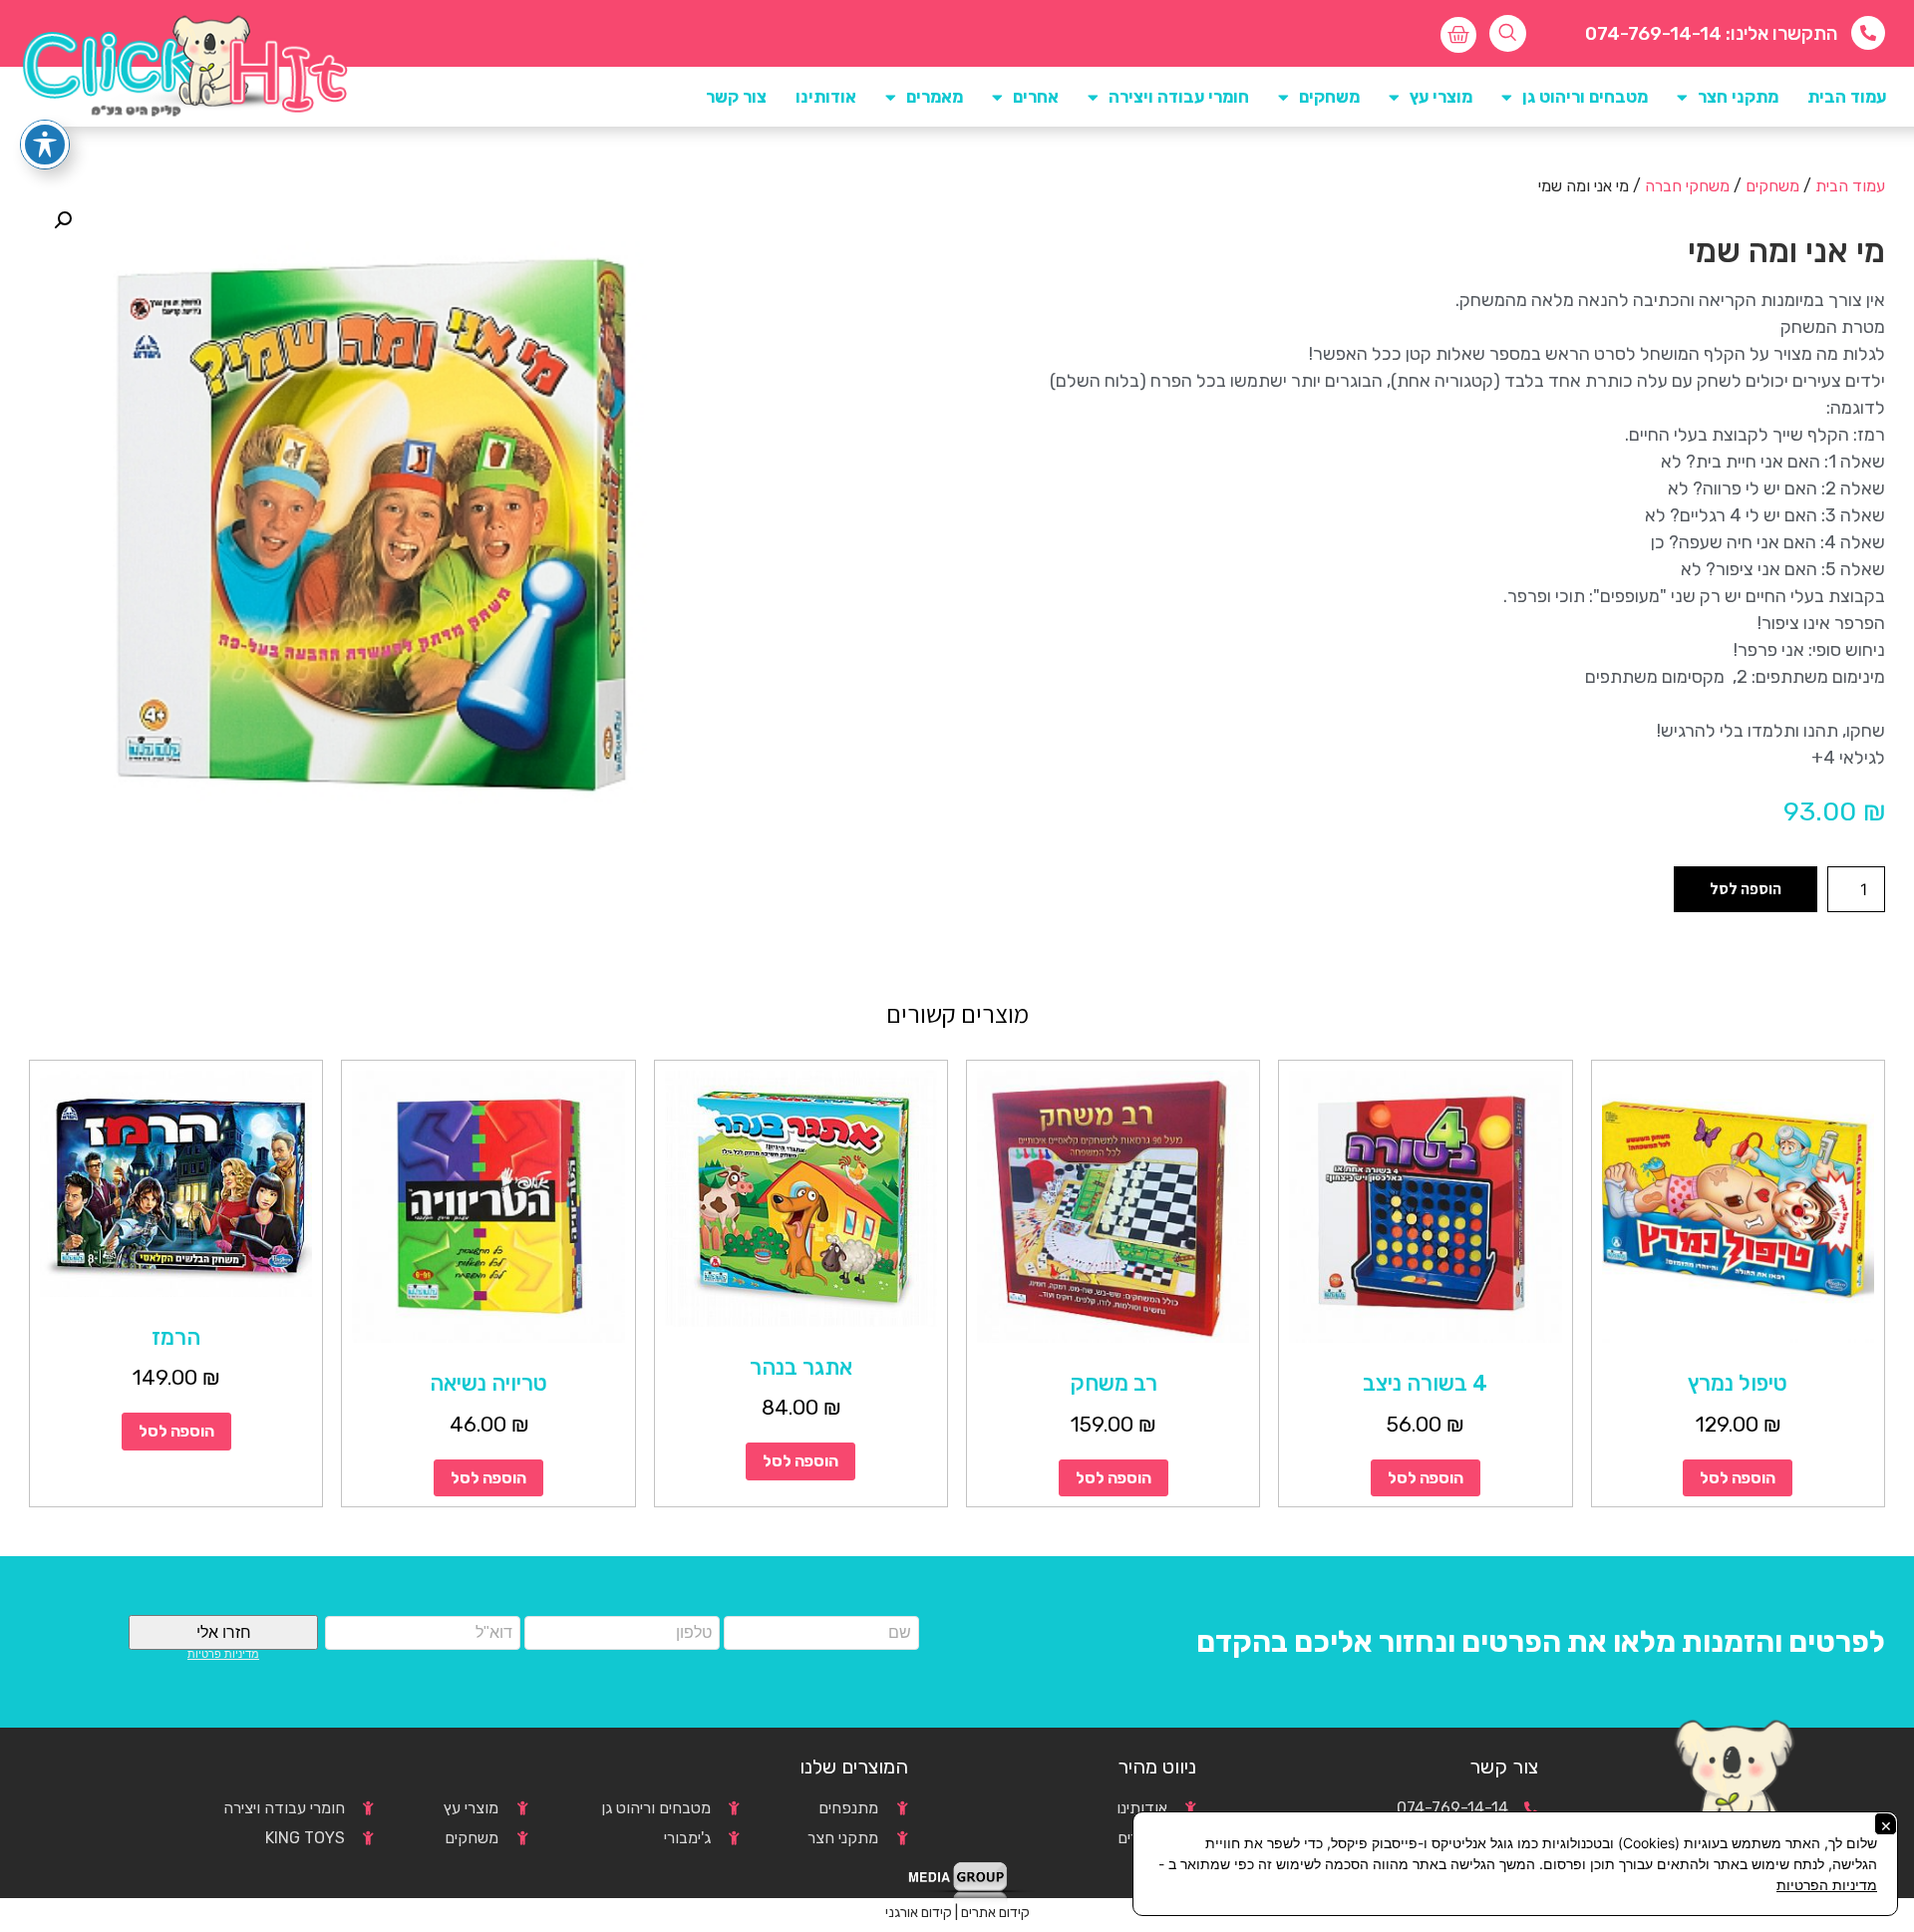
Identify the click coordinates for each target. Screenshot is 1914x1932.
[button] (63, 220)
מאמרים (935, 97)
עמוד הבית (1847, 97)
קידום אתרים (995, 1913)
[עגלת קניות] (1458, 35)
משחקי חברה (1687, 186)
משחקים (1772, 186)
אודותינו (826, 97)
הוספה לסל (1746, 889)
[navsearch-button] (1508, 33)
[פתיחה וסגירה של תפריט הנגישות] (45, 145)
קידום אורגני (919, 1913)
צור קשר (736, 97)
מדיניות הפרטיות (1827, 1885)
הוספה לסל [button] (1738, 1478)
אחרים (1036, 97)
